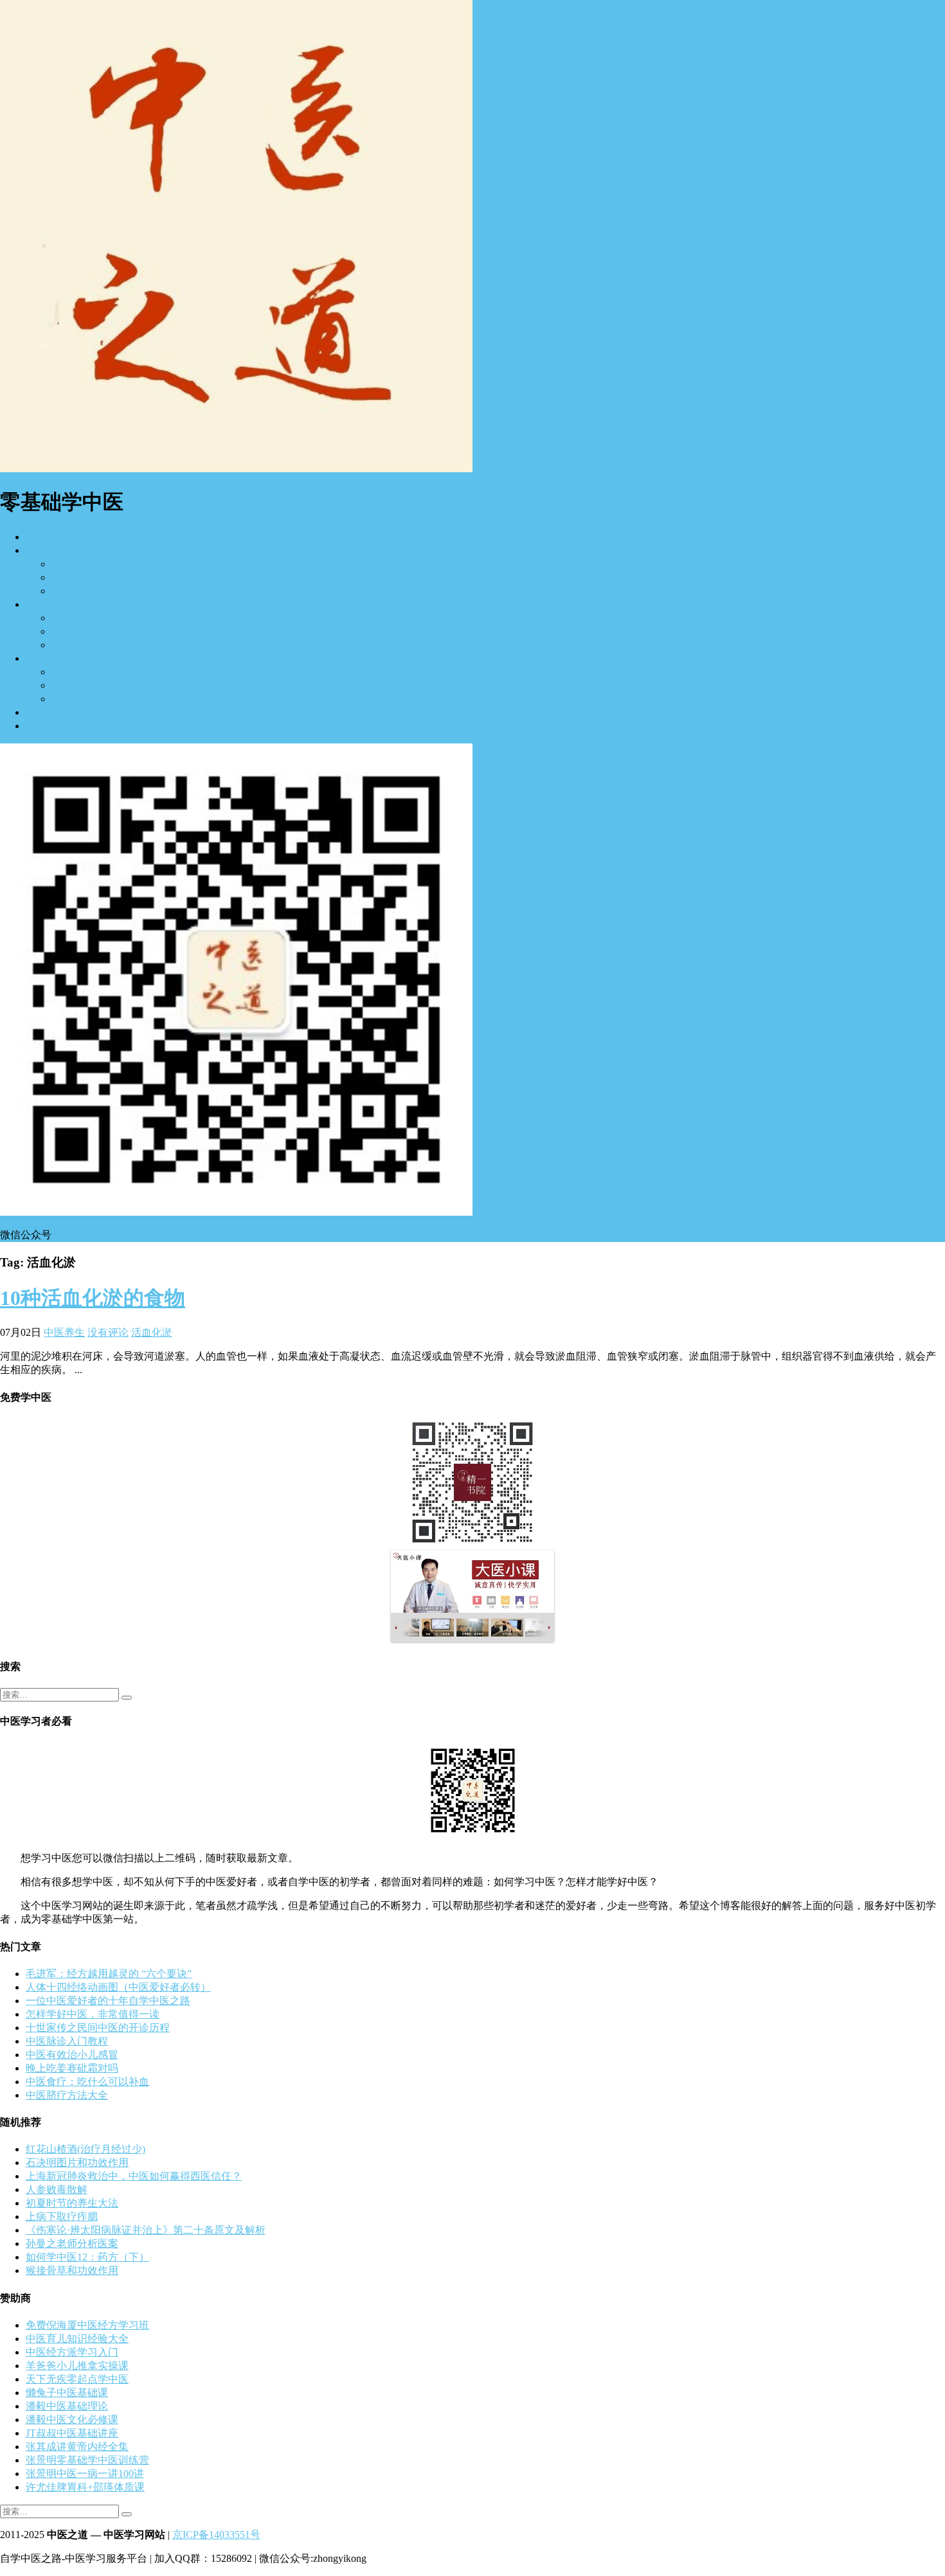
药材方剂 (72, 631)
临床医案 (72, 618)
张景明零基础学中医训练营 (87, 2460)
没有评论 (108, 1332)
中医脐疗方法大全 (67, 2095)
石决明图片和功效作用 (77, 2163)
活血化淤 (152, 1332)
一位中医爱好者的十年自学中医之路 (108, 2001)
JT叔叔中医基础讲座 (72, 2433)
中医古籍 (46, 712)
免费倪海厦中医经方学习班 (87, 2325)
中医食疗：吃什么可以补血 (87, 2082)
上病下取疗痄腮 (62, 2216)
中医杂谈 (46, 726)
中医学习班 (77, 577)
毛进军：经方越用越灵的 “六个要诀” (109, 1974)
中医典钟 (72, 685)
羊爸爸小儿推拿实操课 (77, 2366)
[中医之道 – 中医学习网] (236, 469)
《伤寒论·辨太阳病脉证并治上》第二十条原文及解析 (146, 2230)
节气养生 (72, 699)
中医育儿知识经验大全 (77, 2339)
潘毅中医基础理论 (67, 2406)
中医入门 (46, 550)
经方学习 (72, 564)
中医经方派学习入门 (72, 2352)
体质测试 (72, 672)
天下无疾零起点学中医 (77, 2379)
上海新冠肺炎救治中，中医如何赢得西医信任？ (134, 2176)
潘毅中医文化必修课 (72, 2420)
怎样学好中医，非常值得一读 (93, 2014)
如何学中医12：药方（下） (87, 2257)
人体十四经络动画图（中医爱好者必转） (118, 1987)
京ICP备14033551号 (216, 2535)
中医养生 (46, 658)
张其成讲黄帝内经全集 (77, 2447)
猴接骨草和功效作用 (72, 2270)
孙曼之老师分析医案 (72, 2243)
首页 (36, 537)
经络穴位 (72, 645)
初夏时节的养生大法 (72, 2203)
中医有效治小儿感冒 (72, 2055)
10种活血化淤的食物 (93, 1298)
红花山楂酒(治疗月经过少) (85, 2149)
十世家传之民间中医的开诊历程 (98, 2028)
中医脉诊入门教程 (67, 2041)
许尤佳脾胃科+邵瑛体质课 (85, 2487)
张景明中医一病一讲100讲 (85, 2474)
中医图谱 (72, 591)
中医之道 (46, 604)
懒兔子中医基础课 (67, 2393)
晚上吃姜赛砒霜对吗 (72, 2068)
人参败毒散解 (57, 2190)
